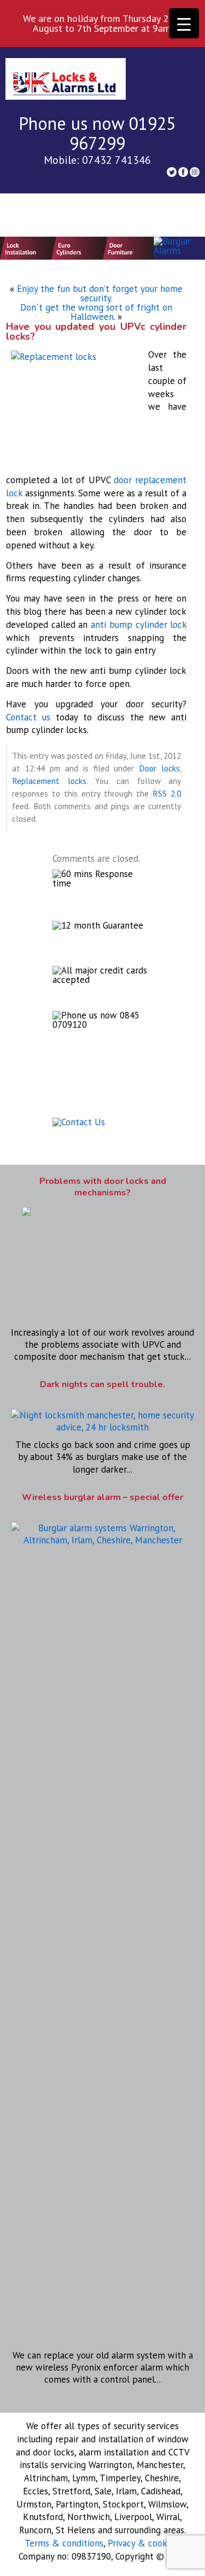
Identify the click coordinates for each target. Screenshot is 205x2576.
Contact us (28, 717)
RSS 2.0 (167, 793)
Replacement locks (49, 781)
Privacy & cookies (143, 2543)
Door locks (159, 768)
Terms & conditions (64, 2543)
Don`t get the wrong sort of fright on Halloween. (96, 312)
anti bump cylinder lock (139, 625)
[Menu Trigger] (184, 23)
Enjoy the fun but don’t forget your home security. (100, 293)
